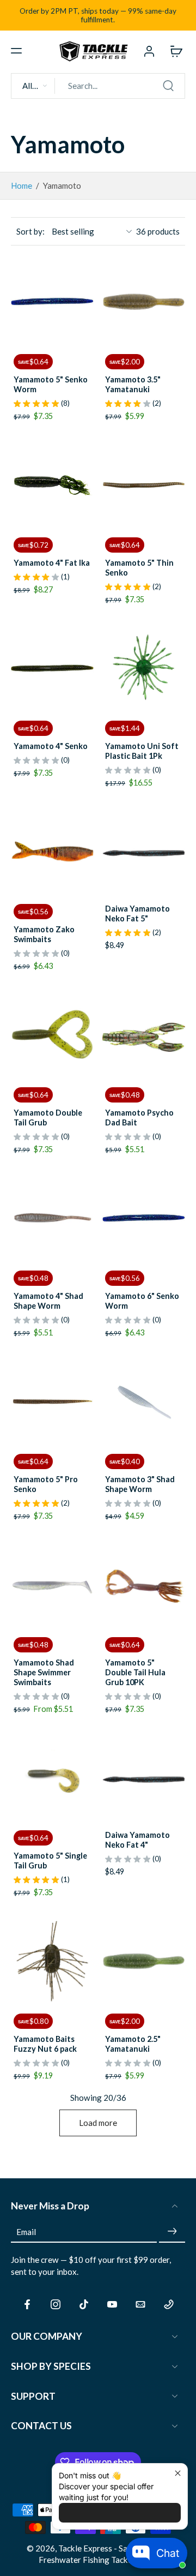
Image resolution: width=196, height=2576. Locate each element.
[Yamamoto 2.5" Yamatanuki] (144, 1961)
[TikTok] (84, 2304)
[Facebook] (27, 2304)
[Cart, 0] (173, 51)
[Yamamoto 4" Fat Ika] (52, 485)
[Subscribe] (172, 2231)
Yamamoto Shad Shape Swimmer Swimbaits (44, 1672)
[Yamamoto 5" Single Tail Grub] (52, 1778)
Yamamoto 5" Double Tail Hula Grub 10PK (135, 1672)
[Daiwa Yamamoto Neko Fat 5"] (144, 852)
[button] (16, 51)
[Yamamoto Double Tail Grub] (52, 1035)
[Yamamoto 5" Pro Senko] (52, 1401)
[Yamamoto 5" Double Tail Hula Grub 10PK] (144, 1585)
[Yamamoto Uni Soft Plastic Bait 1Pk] (144, 668)
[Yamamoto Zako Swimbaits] (52, 852)
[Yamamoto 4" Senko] (52, 668)
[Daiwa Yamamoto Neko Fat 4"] (144, 1778)
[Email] (140, 2304)
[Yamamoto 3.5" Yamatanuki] (144, 302)
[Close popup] (178, 2473)
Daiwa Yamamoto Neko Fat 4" (137, 1840)
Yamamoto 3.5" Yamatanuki (133, 384)
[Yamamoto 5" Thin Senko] (144, 485)
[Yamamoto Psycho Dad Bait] (144, 1035)
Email (26, 2231)
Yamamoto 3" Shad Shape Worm (140, 1484)
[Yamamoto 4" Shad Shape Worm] (52, 1218)
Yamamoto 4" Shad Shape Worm (48, 1301)
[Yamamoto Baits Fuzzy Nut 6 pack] (52, 1961)
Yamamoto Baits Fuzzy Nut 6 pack (45, 2044)
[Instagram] (56, 2304)
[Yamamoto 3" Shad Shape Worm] (144, 1401)
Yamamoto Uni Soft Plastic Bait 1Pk (142, 751)
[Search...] (168, 86)
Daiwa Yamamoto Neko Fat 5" (137, 913)
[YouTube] (112, 2304)
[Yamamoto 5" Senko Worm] (52, 302)
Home (22, 185)
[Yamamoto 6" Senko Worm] (144, 1218)
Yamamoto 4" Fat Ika (52, 563)
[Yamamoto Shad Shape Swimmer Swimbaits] (52, 1585)
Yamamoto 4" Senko (51, 746)
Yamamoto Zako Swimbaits (44, 934)
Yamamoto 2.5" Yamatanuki (133, 2044)
